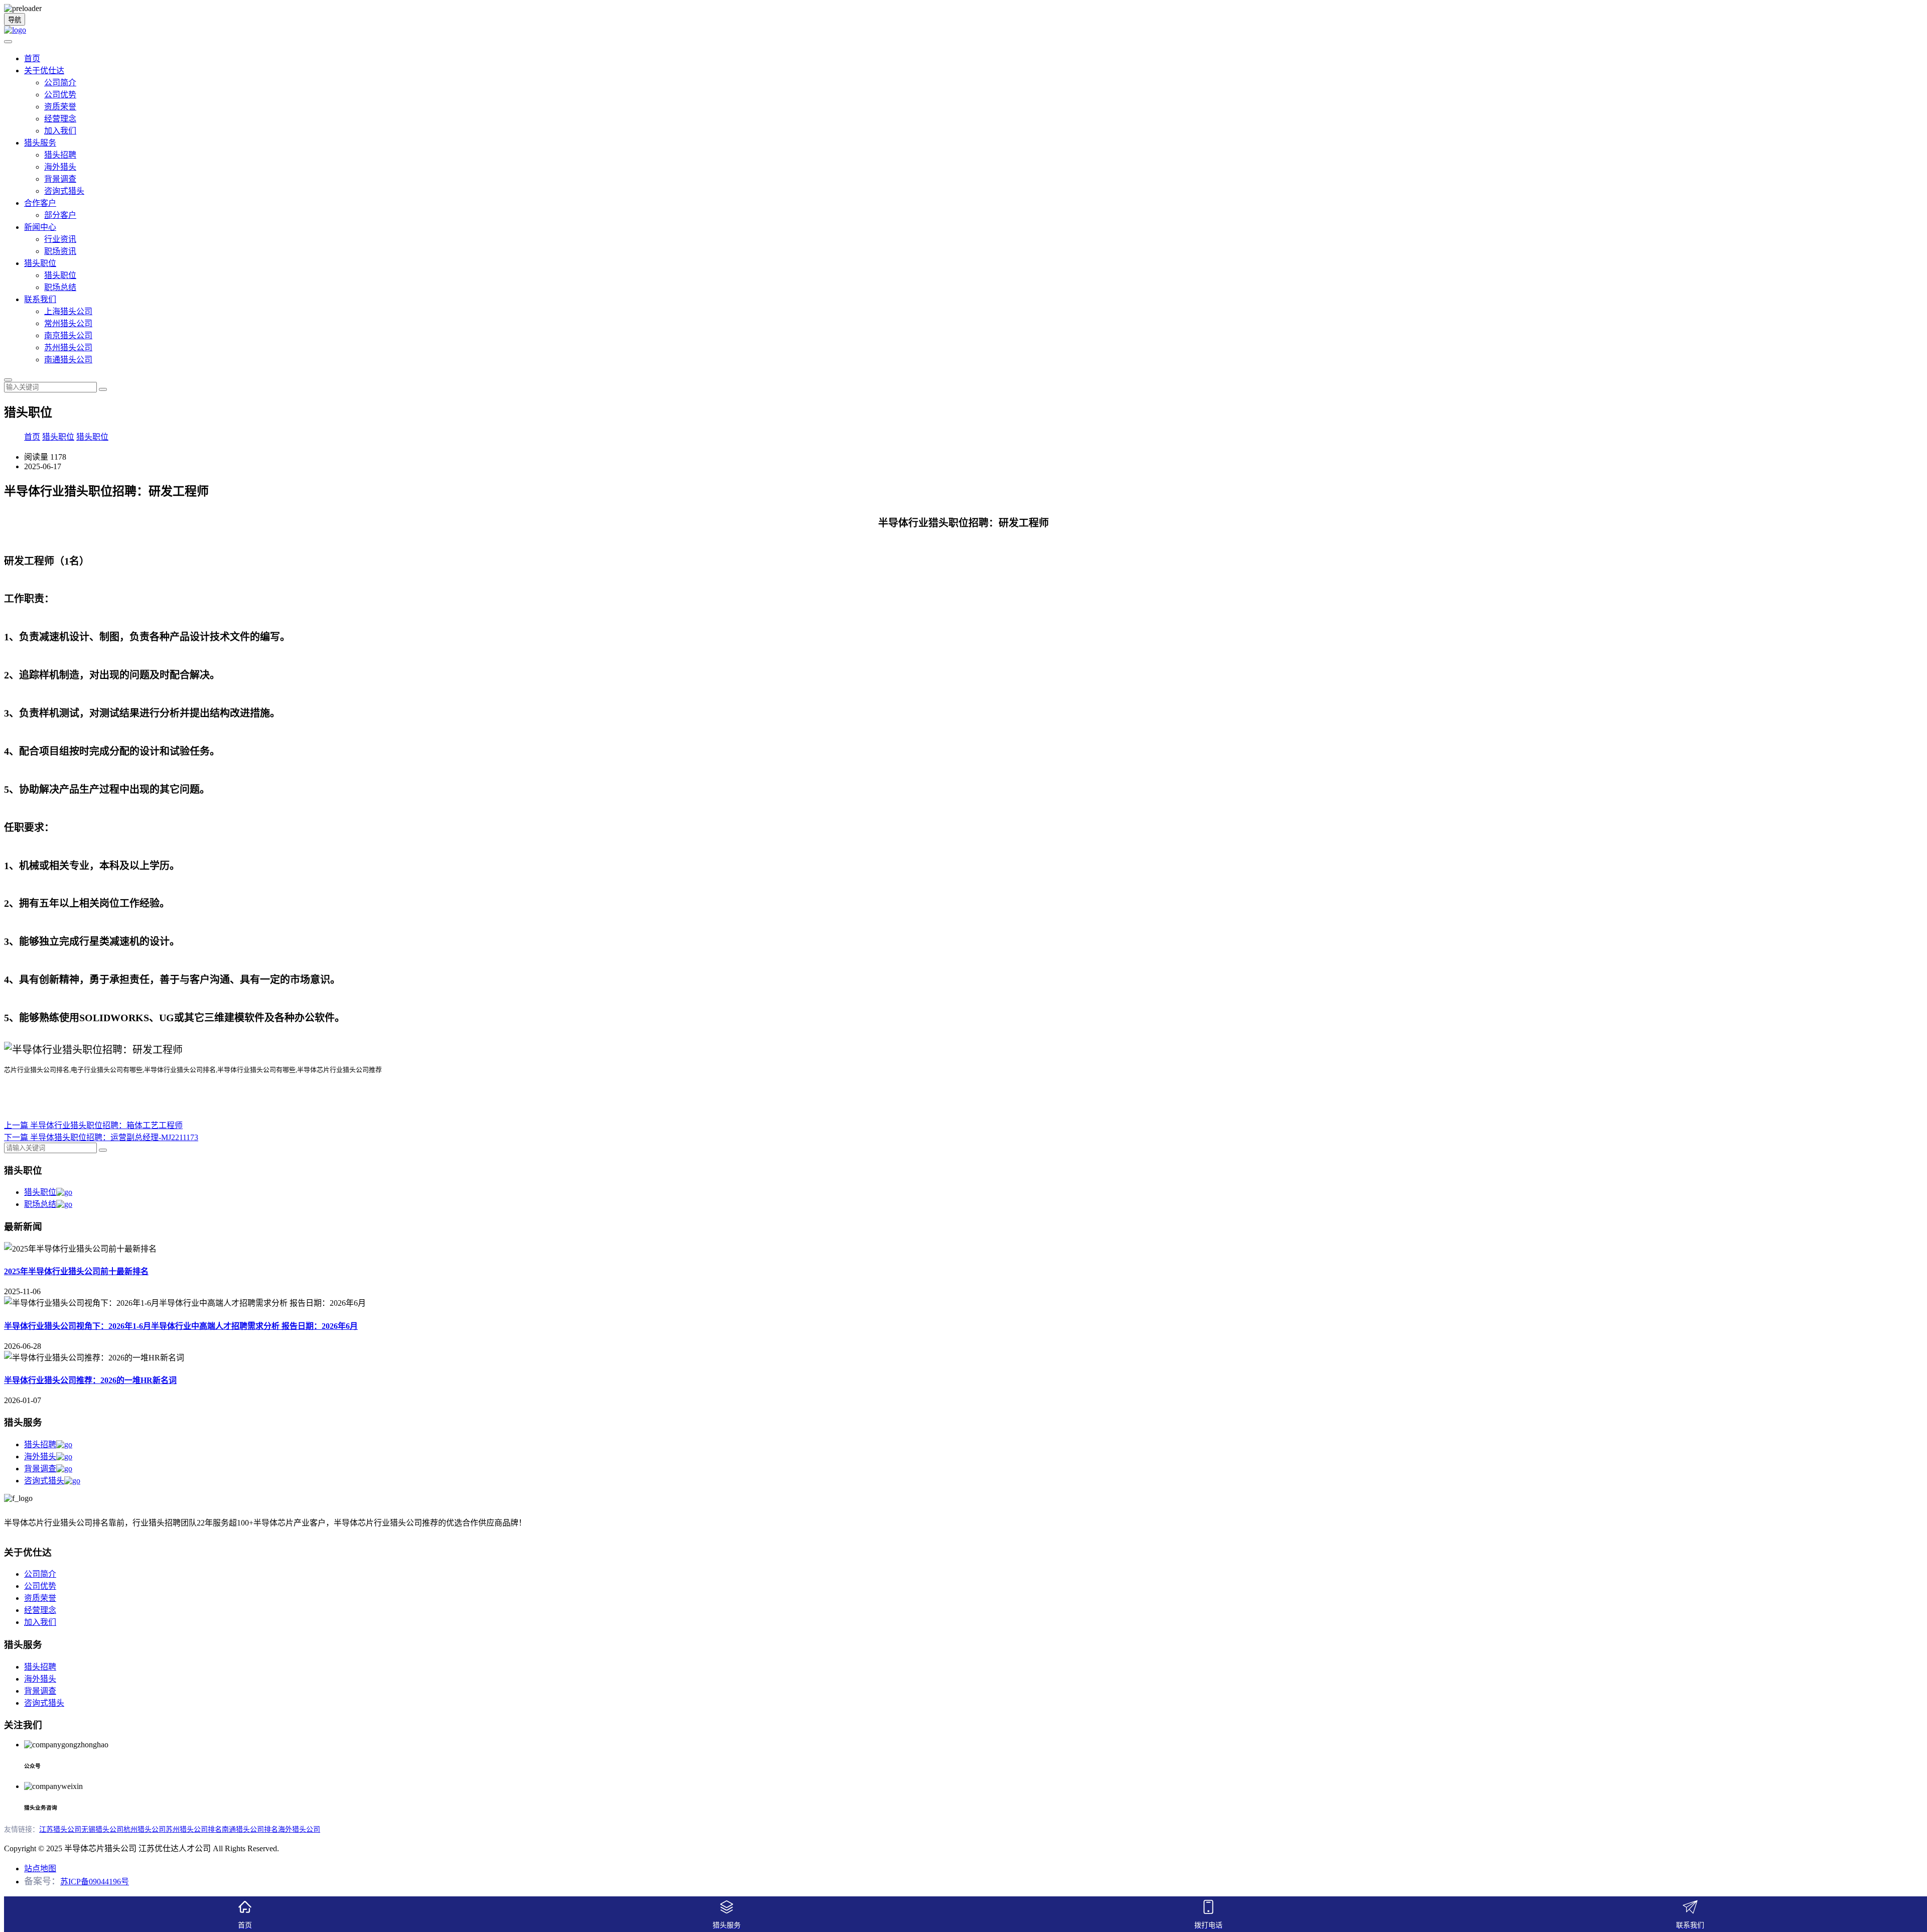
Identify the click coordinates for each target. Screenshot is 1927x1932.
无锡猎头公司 (102, 1829)
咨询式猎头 (64, 191)
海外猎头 (60, 167)
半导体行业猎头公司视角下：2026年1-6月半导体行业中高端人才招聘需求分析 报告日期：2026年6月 (181, 1326)
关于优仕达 (44, 71)
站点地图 (40, 1869)
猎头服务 (40, 143)
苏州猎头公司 (68, 348)
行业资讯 (60, 239)
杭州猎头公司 (145, 1829)
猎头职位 (40, 263)
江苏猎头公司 (60, 1829)
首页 (32, 58)
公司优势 (60, 95)
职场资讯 (60, 251)
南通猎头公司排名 (250, 1829)
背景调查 (60, 179)
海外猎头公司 (299, 1829)
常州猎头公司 (68, 323)
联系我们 (40, 299)
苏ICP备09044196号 (95, 1882)
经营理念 (60, 119)
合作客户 (40, 203)
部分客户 (60, 215)
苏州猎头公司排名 (194, 1829)
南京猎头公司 (68, 335)
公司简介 (60, 83)
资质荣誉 (60, 107)
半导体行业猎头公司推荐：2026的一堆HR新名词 (90, 1380)
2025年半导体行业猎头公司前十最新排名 (76, 1271)
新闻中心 (40, 227)
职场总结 (60, 287)
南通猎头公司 (68, 360)
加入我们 (60, 131)
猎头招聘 (60, 155)
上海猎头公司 (68, 311)
